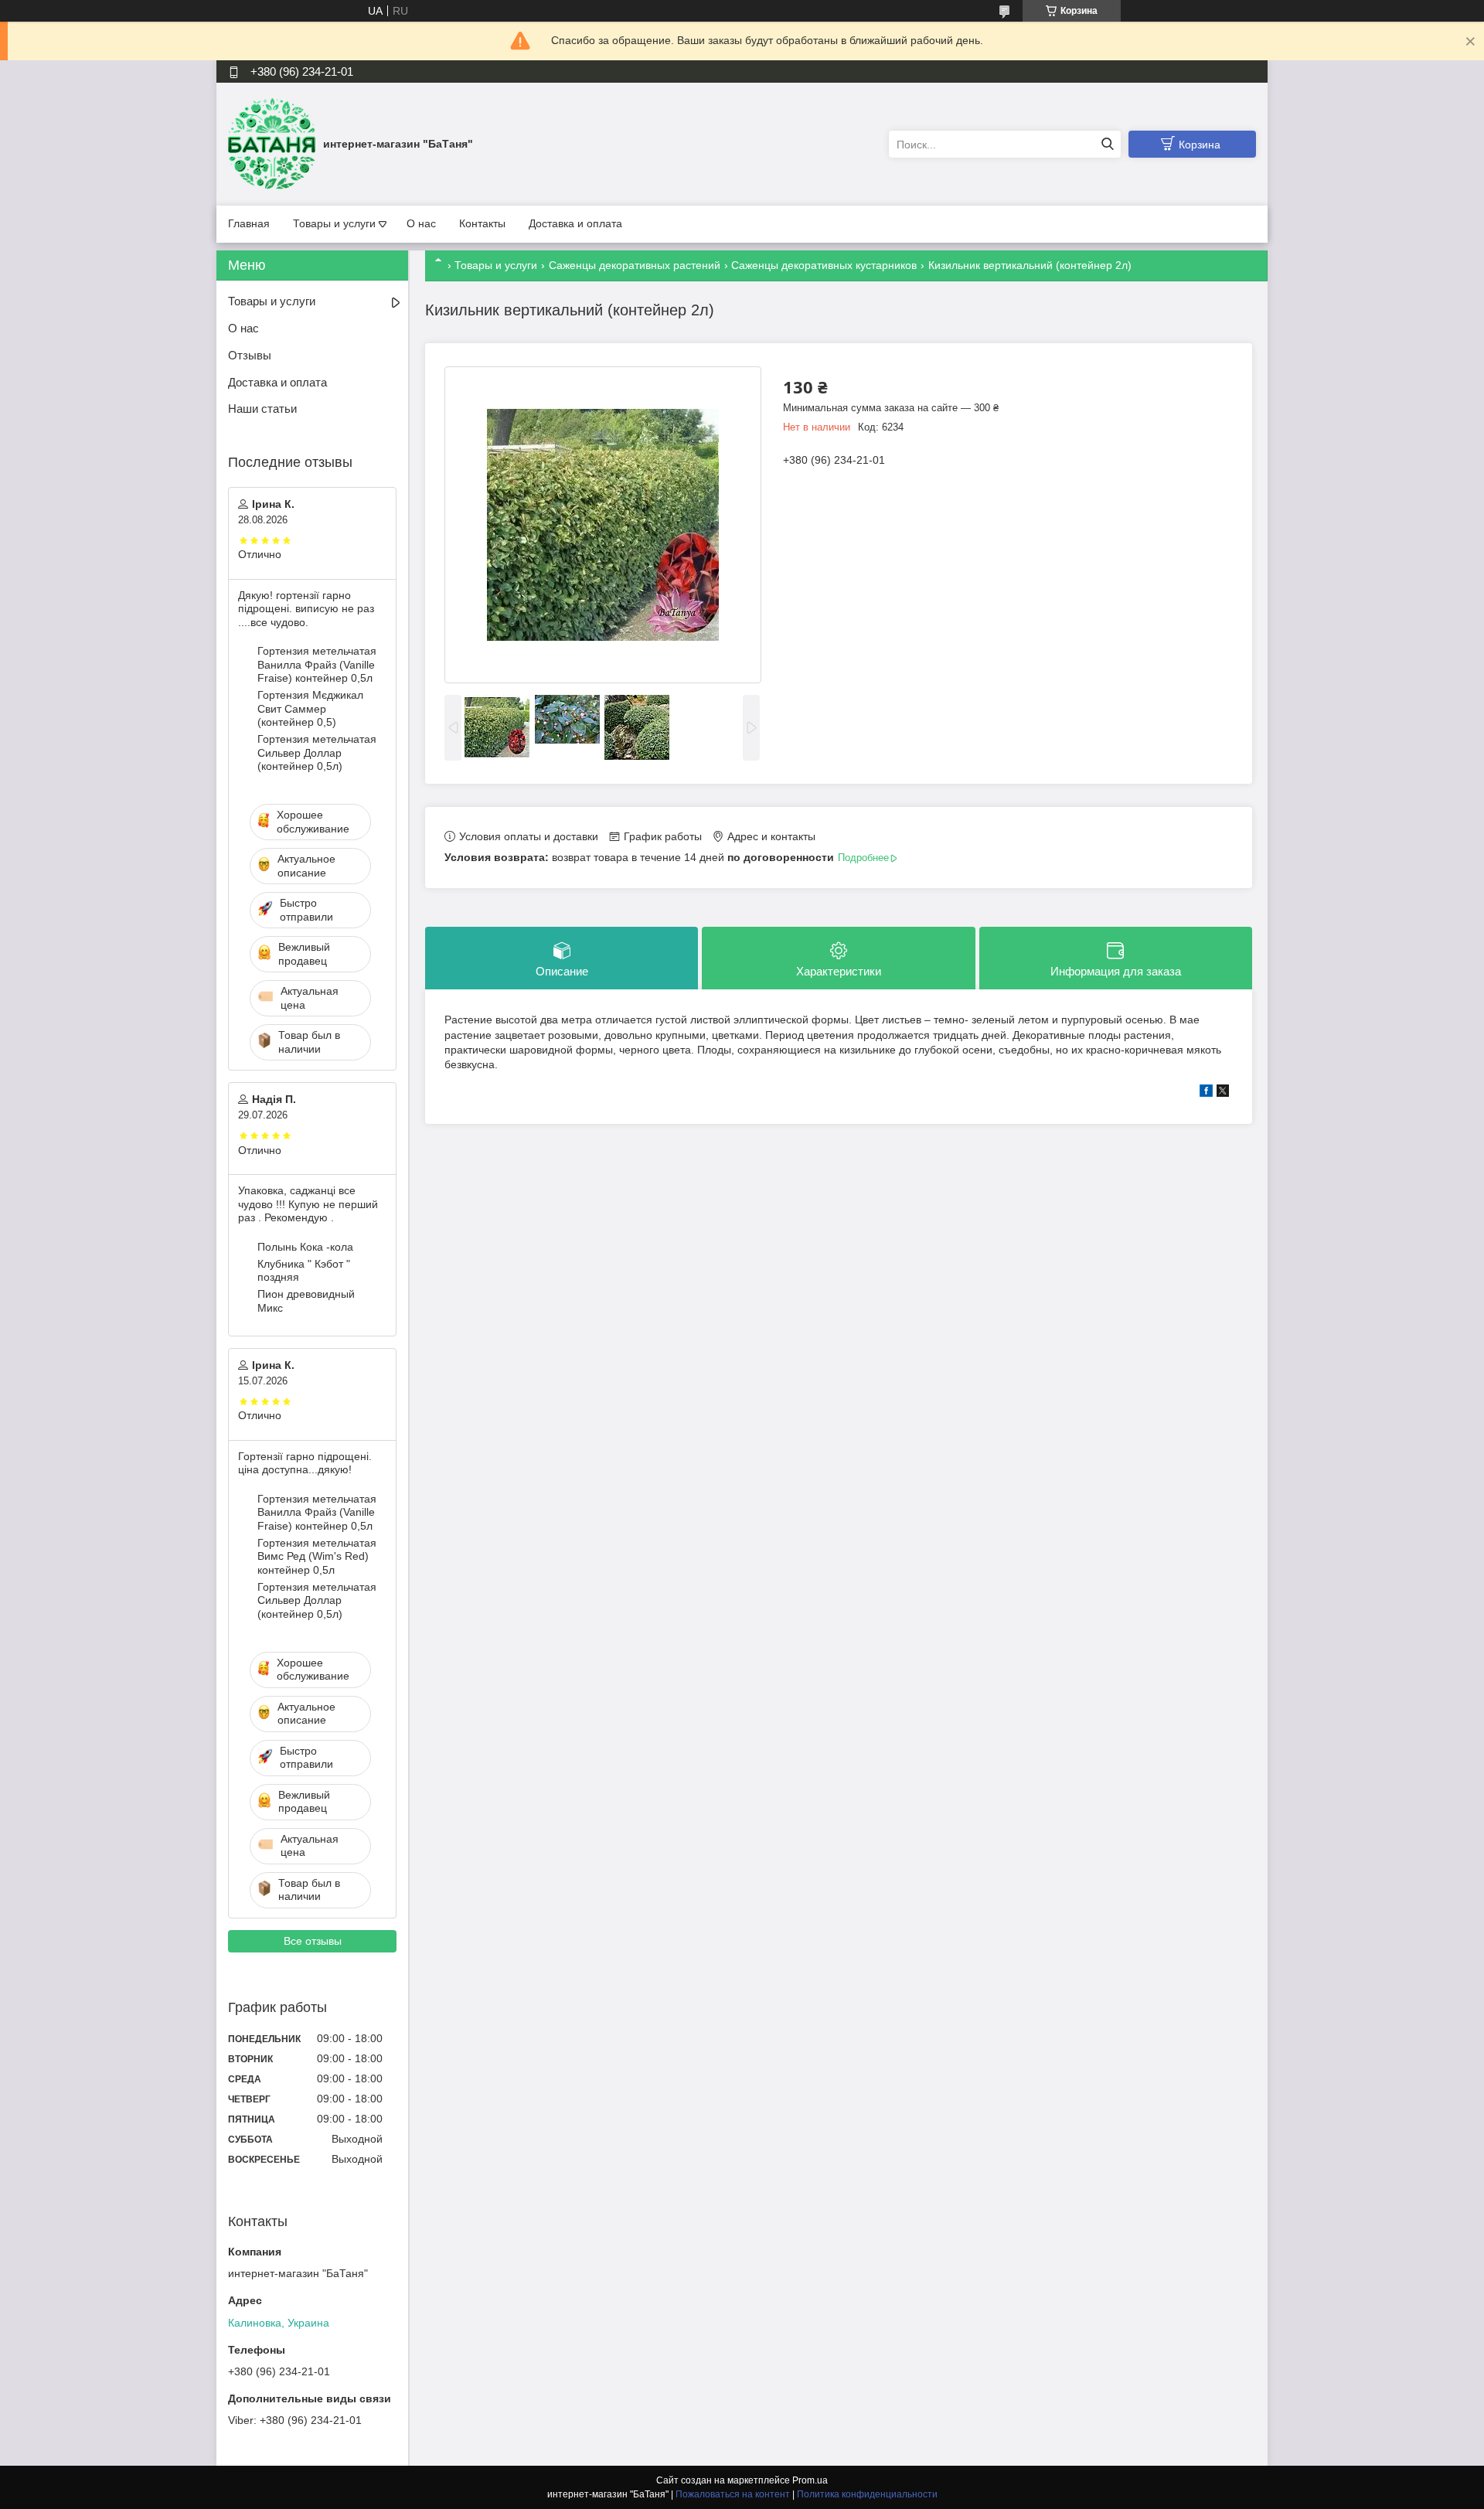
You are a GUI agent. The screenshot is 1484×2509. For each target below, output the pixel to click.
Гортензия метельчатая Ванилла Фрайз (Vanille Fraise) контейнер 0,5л (317, 664)
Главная (249, 223)
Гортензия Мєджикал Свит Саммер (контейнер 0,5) (310, 708)
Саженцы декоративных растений (635, 265)
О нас (421, 223)
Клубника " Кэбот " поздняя (304, 1271)
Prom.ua (810, 2480)
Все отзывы (313, 1941)
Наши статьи (262, 409)
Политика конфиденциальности (867, 2494)
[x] (1223, 1093)
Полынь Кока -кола (305, 1247)
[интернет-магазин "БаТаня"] (272, 144)
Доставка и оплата (575, 223)
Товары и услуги (334, 223)
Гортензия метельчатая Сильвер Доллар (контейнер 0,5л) (317, 752)
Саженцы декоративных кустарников (824, 265)
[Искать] (1107, 144)
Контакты (482, 223)
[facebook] (1206, 1093)
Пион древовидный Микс (306, 1301)
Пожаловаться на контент (733, 2494)
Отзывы (250, 355)
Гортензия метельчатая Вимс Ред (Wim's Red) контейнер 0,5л (317, 1556)
